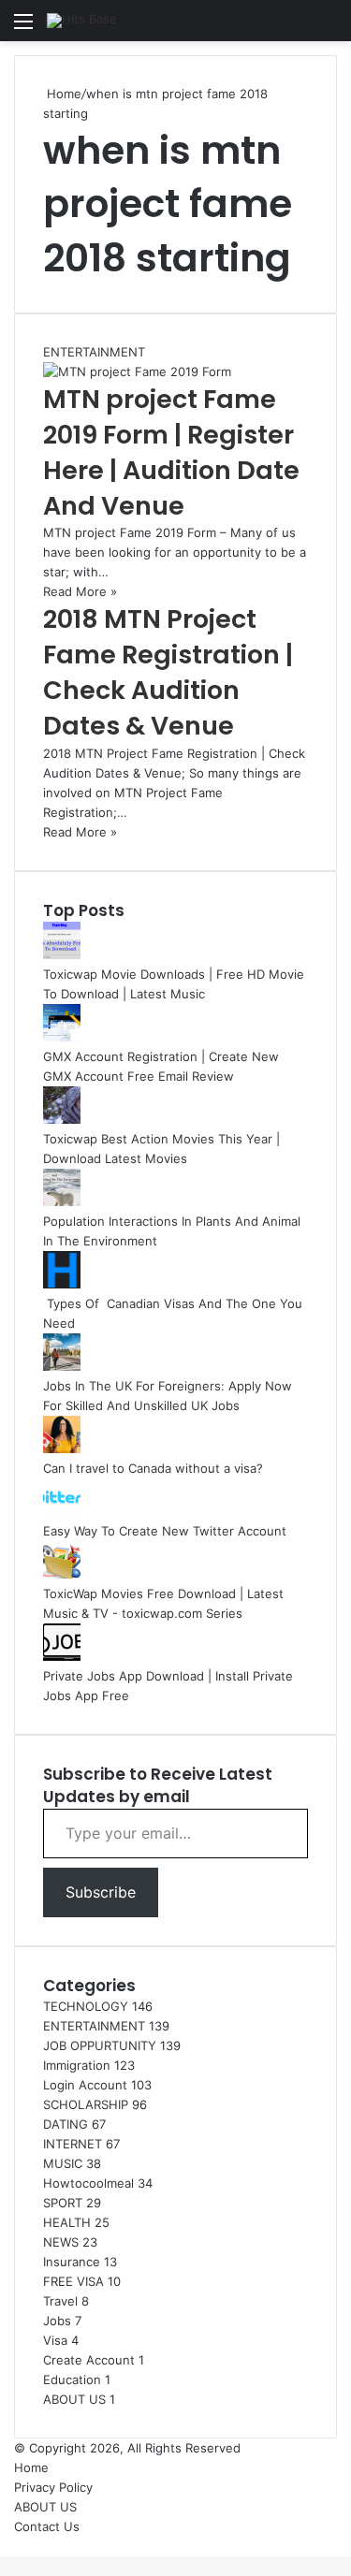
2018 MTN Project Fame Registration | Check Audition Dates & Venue (168, 672)
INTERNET (73, 2144)
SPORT (63, 2203)
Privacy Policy (53, 2487)
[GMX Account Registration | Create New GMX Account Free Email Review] (62, 1037)
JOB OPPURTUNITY (100, 2045)
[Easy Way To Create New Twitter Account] (62, 1511)
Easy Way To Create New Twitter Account (165, 1531)
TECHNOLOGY (86, 2006)
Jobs (57, 2321)
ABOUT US (74, 2399)
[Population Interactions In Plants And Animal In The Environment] (62, 1201)
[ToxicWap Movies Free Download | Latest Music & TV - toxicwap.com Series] (62, 1574)
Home (62, 94)
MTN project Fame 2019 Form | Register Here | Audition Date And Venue (171, 452)
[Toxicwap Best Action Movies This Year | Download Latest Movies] (62, 1119)
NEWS (61, 2242)
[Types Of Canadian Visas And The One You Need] (62, 1284)
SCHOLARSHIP (86, 2104)
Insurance (72, 2262)
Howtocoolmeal (88, 2183)
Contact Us (47, 2526)
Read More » (80, 591)
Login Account (85, 2085)
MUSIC (63, 2163)
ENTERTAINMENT (94, 2026)
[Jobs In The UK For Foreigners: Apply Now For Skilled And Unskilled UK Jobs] (62, 1366)
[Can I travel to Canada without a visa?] (62, 1448)
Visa (55, 2340)
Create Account (89, 2360)
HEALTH (67, 2222)
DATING (66, 2124)
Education (72, 2380)
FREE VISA (73, 2281)
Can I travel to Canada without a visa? (153, 1468)
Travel (60, 2301)
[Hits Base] (82, 21)
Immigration (77, 2065)
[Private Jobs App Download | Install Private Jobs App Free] (62, 1656)
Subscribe (101, 1892)
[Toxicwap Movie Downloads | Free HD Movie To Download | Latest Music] (62, 954)
